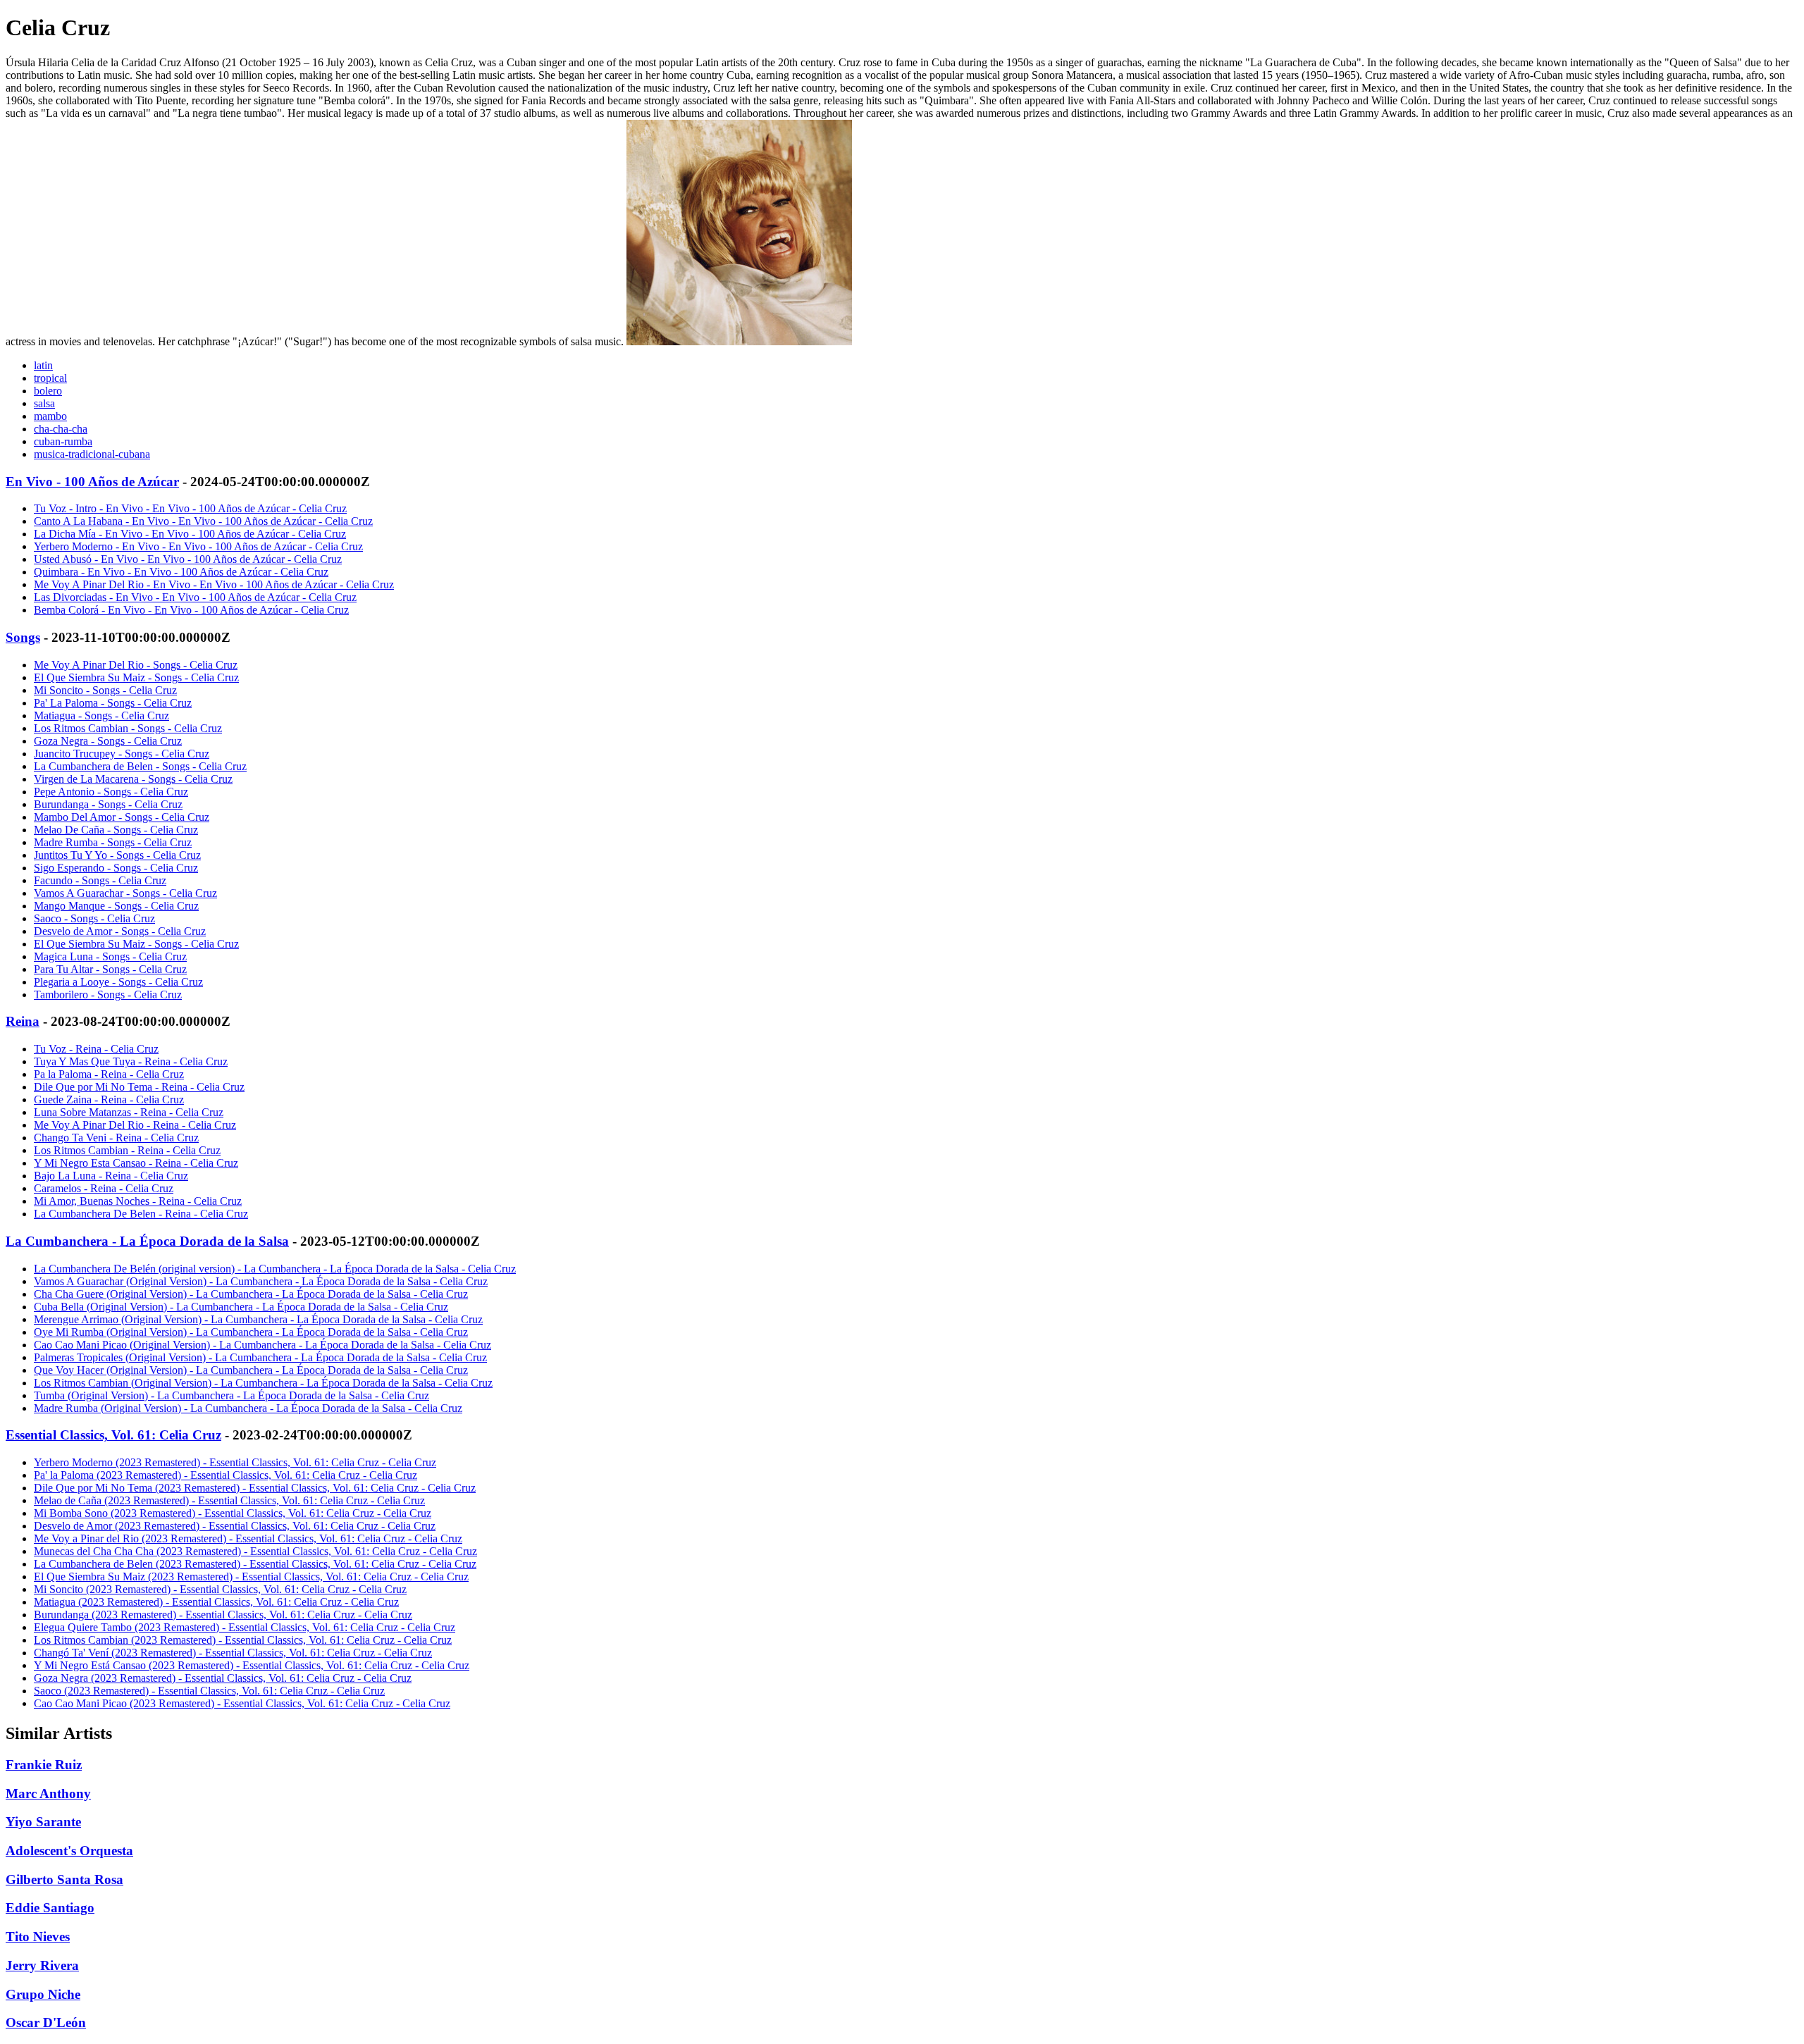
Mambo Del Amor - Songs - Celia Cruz (122, 817)
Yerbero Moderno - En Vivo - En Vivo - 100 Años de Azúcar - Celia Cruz (198, 546)
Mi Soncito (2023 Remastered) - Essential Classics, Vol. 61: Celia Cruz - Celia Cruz (220, 1589)
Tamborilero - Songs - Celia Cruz (108, 995)
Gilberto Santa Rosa (64, 1879)
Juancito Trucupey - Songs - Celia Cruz (122, 754)
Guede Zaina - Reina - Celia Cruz (109, 1100)
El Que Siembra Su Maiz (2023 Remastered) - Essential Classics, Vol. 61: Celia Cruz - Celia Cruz (251, 1577)
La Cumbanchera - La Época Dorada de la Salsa (147, 1241)
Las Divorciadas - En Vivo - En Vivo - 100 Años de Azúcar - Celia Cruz (195, 597)
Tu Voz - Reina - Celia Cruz (96, 1049)
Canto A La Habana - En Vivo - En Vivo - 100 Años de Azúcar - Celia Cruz (203, 521)
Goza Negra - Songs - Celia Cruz (108, 741)
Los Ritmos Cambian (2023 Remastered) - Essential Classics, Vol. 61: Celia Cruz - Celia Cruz (243, 1640)
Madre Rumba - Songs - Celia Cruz (113, 842)
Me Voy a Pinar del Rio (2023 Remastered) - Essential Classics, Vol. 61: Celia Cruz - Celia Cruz (248, 1538)
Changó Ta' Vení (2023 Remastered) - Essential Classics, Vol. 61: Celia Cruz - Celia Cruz (233, 1653)
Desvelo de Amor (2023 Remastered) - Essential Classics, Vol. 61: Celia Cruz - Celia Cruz (235, 1526)
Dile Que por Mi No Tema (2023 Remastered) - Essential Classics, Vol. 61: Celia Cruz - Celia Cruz (255, 1488)
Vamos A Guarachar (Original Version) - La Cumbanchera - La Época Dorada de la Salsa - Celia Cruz (261, 1281)
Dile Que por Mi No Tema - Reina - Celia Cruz (139, 1087)
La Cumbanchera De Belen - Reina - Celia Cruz (141, 1214)
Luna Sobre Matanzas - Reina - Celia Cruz (129, 1112)
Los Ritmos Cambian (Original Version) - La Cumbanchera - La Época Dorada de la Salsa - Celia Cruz (263, 1383)
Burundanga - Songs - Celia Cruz (108, 804)
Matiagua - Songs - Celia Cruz (101, 716)
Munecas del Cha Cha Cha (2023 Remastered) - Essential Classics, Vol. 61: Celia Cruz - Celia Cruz (255, 1551)
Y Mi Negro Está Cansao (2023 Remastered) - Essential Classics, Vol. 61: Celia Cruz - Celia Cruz (252, 1665)
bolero (48, 391)
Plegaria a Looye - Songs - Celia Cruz (118, 982)
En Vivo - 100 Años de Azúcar (92, 482)
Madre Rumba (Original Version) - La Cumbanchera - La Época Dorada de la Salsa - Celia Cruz (248, 1408)
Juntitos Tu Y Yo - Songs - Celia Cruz (117, 855)
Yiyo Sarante (43, 1822)
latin (43, 365)
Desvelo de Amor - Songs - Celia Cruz (120, 931)
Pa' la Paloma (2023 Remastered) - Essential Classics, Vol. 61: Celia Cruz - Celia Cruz (225, 1475)
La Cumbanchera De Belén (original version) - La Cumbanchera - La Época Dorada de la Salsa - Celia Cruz (275, 1269)
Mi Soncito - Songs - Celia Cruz (105, 690)
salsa (44, 403)
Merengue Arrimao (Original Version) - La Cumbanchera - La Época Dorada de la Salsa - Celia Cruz (258, 1319)
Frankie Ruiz (44, 1765)
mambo (50, 416)
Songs (23, 637)
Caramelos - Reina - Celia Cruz (104, 1188)
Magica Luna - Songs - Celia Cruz (110, 956)
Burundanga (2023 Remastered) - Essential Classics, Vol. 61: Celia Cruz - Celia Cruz (223, 1615)
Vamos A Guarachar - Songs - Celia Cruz (125, 893)
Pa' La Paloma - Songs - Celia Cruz (113, 703)
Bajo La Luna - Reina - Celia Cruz (111, 1176)
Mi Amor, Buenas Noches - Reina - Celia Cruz (138, 1201)
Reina (23, 1021)
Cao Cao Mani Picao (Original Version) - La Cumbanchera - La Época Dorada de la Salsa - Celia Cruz (262, 1345)
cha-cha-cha (61, 429)
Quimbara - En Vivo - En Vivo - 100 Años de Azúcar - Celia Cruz (181, 572)
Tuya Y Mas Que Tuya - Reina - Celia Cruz (131, 1061)
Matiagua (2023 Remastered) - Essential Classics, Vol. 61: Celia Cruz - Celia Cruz (216, 1602)
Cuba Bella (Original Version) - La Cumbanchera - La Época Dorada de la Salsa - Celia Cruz (241, 1307)
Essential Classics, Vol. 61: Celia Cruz (113, 1435)
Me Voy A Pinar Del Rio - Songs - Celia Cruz (136, 665)
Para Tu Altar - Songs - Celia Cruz (110, 969)
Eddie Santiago (50, 1908)
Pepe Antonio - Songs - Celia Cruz (111, 792)
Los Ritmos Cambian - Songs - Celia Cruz (128, 728)
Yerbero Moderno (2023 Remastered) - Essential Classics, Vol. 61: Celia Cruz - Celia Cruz (235, 1462)
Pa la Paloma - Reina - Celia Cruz (109, 1074)
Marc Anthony (48, 1794)
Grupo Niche (43, 1994)
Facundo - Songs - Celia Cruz (100, 880)
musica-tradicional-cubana (92, 454)
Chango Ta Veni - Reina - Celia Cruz (116, 1138)
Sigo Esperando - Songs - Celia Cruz (116, 868)
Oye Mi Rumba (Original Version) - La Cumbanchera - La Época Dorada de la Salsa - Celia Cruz (251, 1332)
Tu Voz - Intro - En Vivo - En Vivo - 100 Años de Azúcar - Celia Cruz (190, 508)
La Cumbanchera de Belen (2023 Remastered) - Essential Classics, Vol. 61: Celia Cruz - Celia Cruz (255, 1564)
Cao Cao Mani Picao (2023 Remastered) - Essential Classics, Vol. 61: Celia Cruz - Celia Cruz (242, 1703)
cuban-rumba (63, 441)
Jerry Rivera (42, 1965)
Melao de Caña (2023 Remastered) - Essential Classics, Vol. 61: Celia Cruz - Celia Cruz (229, 1500)
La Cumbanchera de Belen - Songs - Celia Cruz (140, 766)
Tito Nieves (38, 1937)
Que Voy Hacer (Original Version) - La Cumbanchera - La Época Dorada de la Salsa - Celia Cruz (251, 1370)
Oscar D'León (46, 2023)
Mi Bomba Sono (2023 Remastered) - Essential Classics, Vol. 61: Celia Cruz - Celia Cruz (233, 1513)
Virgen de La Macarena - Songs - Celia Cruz (133, 779)
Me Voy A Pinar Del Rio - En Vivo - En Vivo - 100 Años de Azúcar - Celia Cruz (214, 584)
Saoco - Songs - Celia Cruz (94, 918)
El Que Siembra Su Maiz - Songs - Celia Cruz (136, 677)
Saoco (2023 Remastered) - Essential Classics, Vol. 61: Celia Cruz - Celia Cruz (209, 1691)
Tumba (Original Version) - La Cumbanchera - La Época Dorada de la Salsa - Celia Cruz (231, 1395)
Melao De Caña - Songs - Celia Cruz (116, 830)
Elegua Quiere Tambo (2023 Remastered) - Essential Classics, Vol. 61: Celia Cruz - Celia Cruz (245, 1627)
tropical (50, 378)
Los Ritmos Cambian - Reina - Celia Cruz (127, 1150)
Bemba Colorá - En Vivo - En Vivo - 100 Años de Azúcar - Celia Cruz (191, 610)
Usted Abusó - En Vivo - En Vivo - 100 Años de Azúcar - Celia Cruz (188, 559)
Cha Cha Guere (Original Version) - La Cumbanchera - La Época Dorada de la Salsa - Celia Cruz (251, 1294)
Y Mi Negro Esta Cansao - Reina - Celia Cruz (136, 1163)
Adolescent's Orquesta (69, 1851)
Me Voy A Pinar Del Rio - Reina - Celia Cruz (135, 1125)
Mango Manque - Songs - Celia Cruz (116, 906)
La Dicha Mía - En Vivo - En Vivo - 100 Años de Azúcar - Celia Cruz (190, 534)
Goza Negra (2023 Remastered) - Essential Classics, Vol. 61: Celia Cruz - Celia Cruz (223, 1678)
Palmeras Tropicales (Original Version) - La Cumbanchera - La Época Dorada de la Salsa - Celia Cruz (260, 1357)
